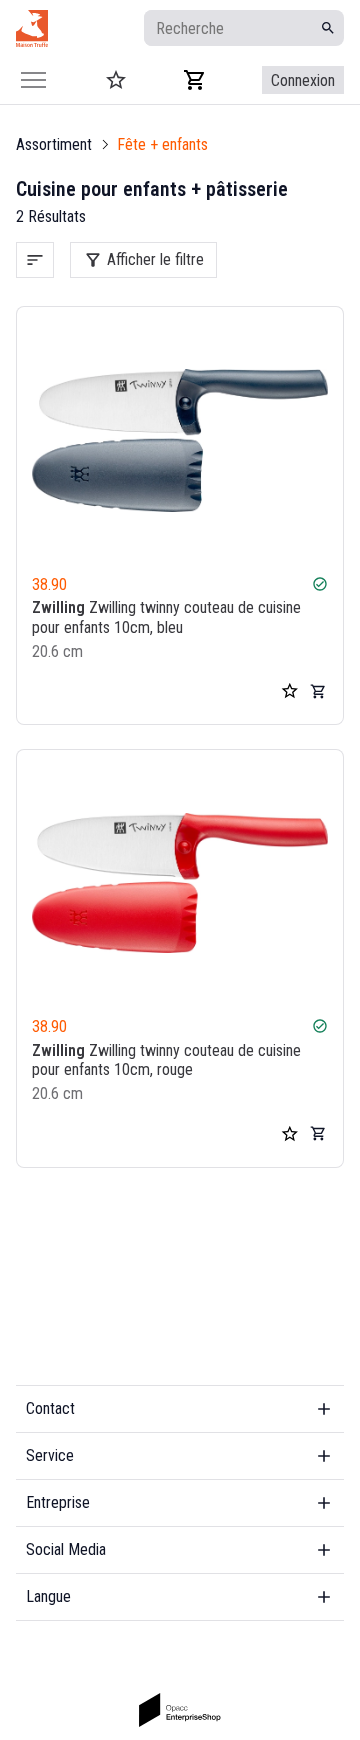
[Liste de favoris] (290, 691)
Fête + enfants (162, 144)
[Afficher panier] (195, 80)
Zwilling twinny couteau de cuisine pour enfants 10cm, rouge (166, 1060)
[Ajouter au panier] (318, 691)
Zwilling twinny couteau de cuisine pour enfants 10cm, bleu (166, 617)
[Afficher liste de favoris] (116, 80)
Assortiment (54, 144)
